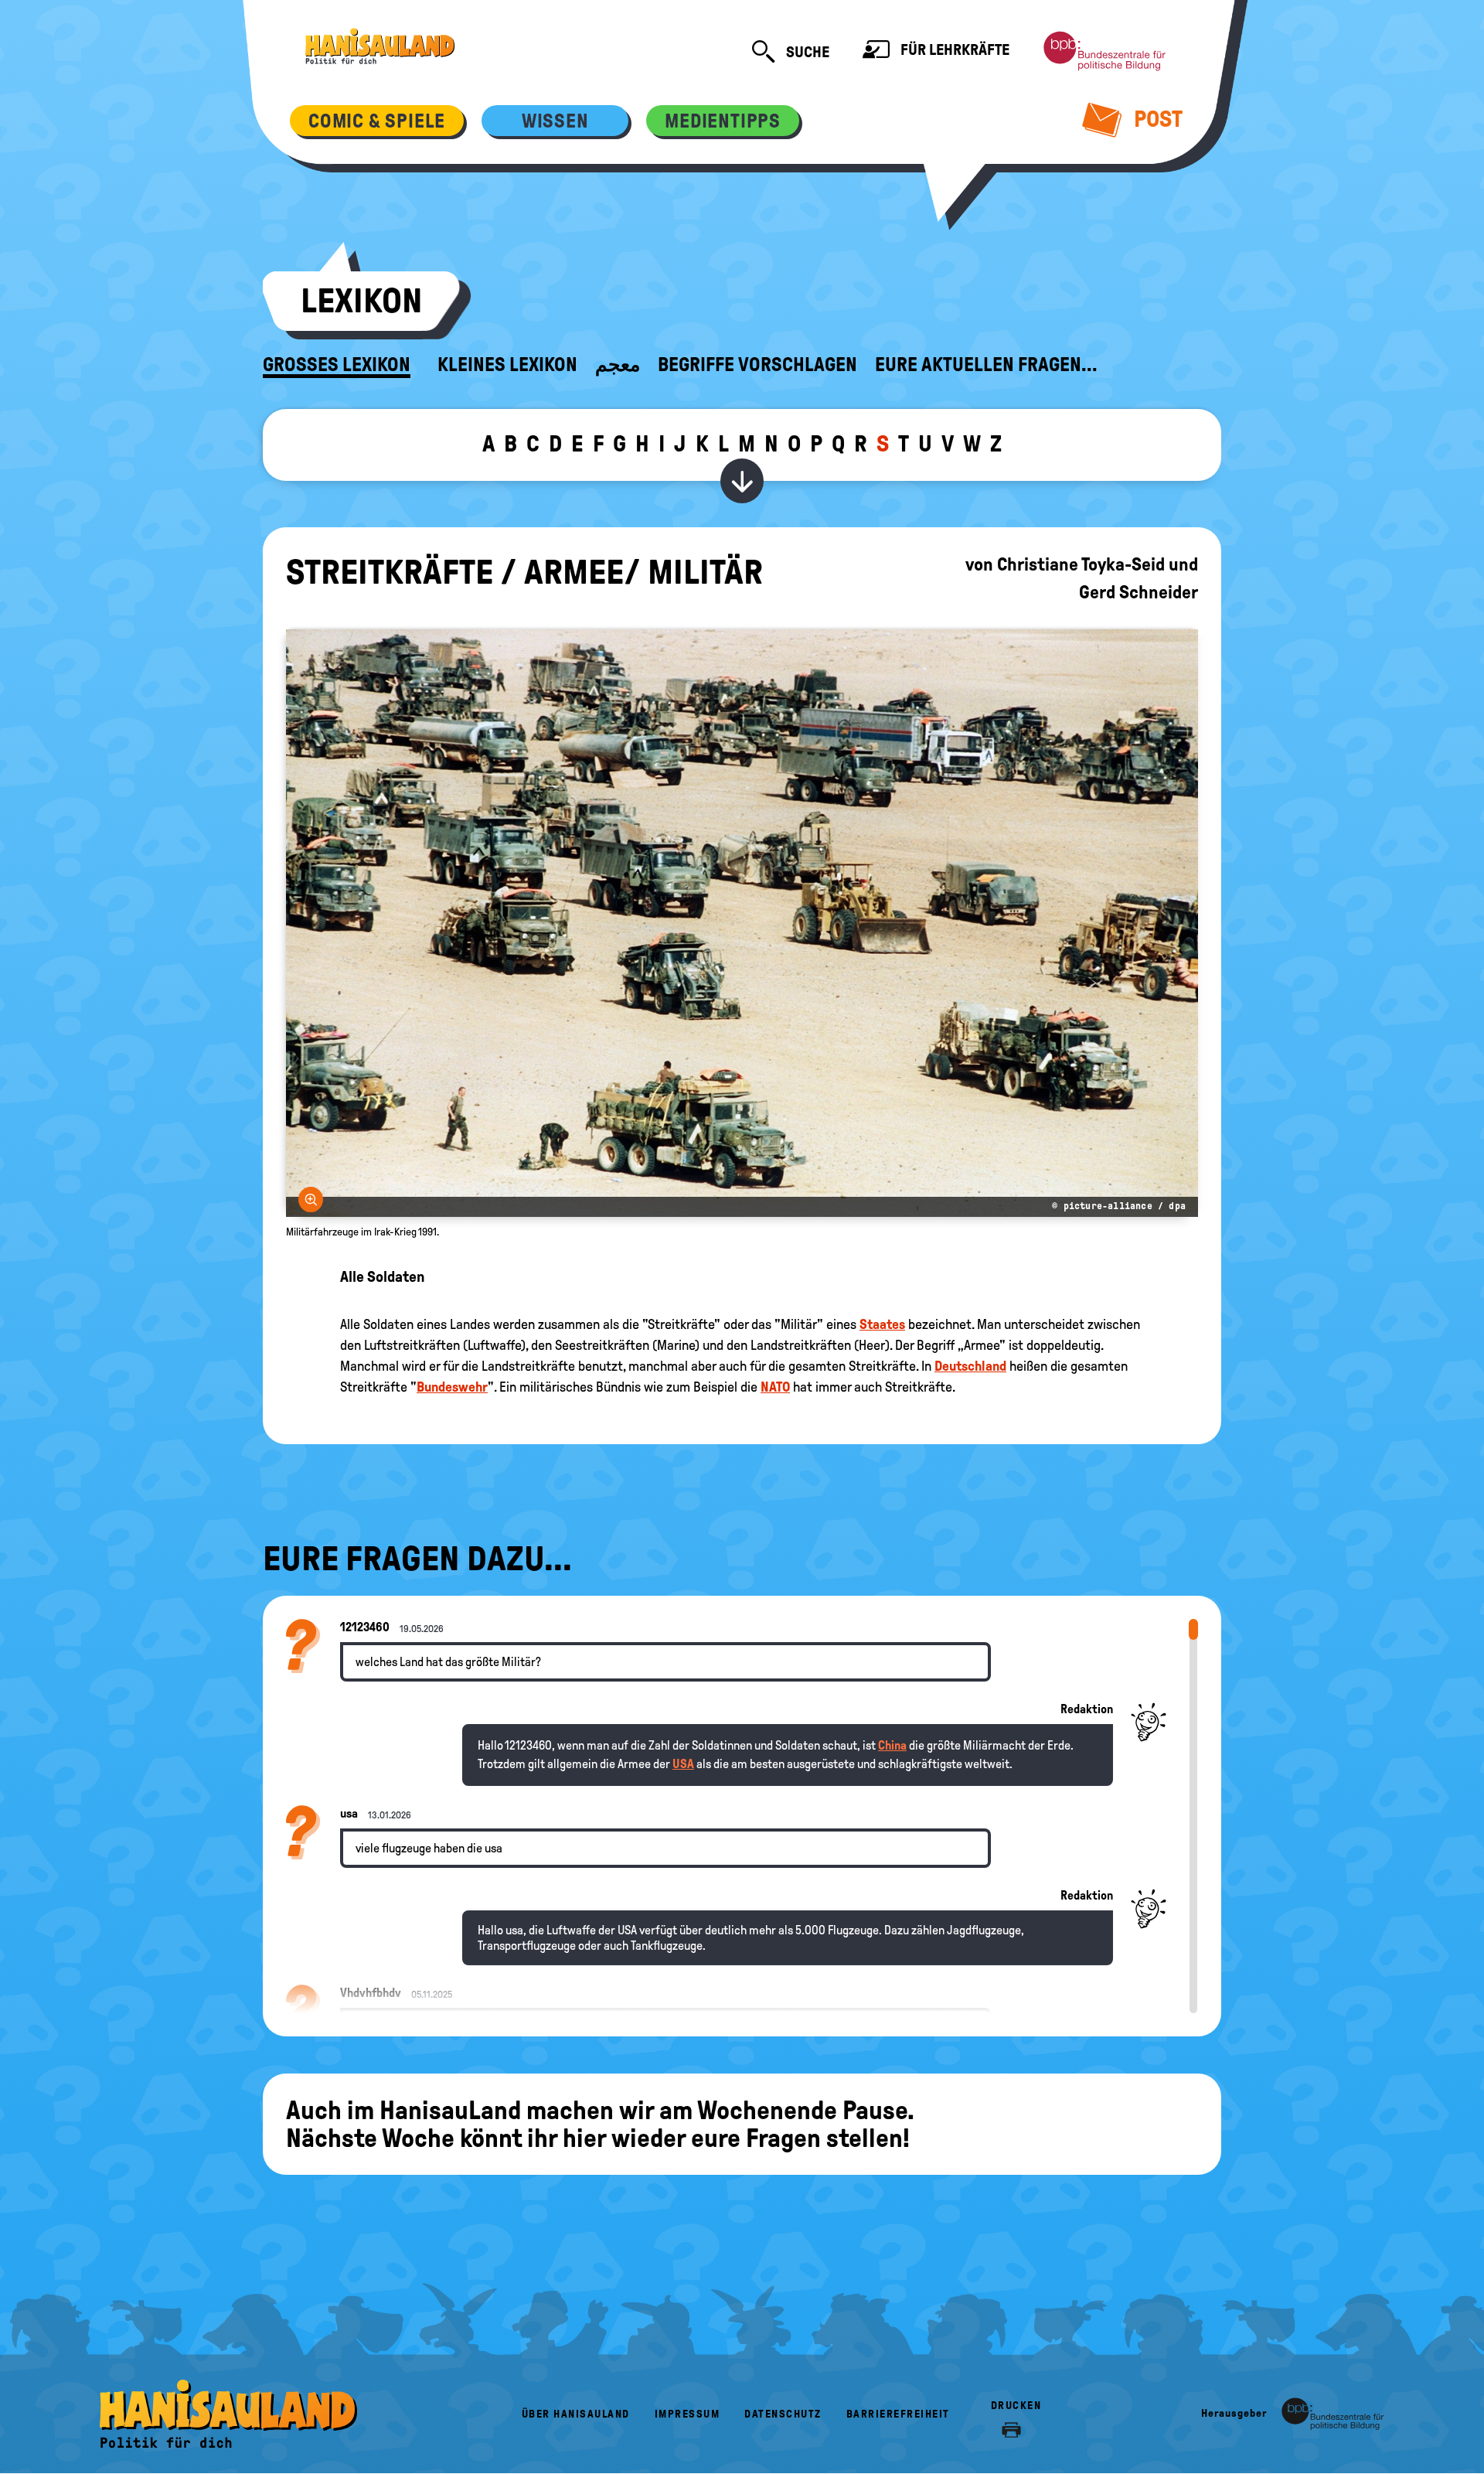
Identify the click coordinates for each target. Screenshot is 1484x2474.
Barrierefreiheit (898, 2414)
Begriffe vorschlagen (757, 365)
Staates (882, 1324)
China (892, 1745)
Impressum (688, 2414)
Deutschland (970, 1366)
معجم (618, 365)
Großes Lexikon (337, 365)
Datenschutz (783, 2414)
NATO (775, 1387)
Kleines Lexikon (507, 365)
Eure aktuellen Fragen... (986, 365)
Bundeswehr (452, 1387)
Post (1156, 119)
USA (683, 1764)
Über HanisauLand (576, 2414)
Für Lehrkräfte (953, 49)
